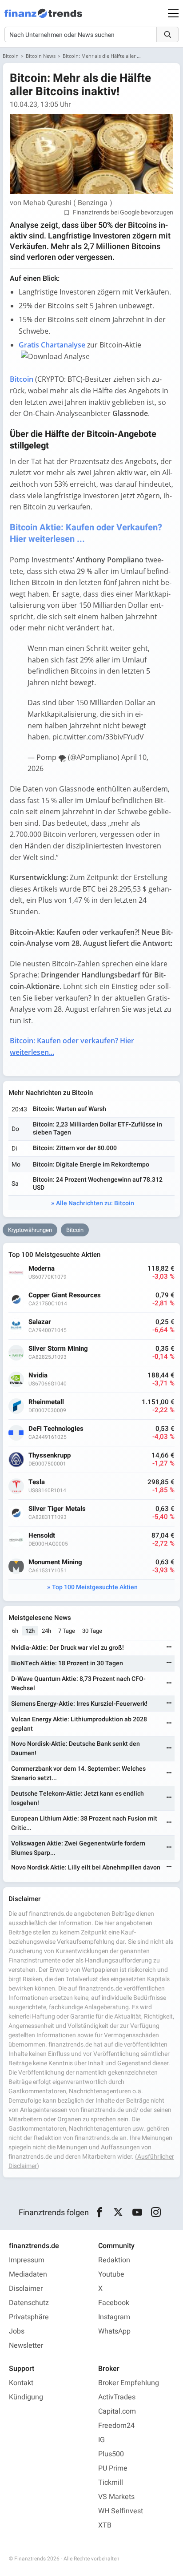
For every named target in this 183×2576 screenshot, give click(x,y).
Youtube (111, 2274)
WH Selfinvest (121, 2511)
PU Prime (113, 2468)
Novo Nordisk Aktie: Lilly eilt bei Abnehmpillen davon (86, 1867)
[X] (118, 2213)
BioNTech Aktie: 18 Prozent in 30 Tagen (67, 1663)
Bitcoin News (41, 56)
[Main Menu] (173, 13)
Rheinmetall (46, 1402)
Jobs (17, 2331)
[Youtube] (137, 2213)
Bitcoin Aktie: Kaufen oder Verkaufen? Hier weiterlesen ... (86, 533)
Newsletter (26, 2346)
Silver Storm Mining (58, 1349)
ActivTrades (117, 2397)
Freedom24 (116, 2426)
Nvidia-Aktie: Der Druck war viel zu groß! (68, 1648)
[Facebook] (99, 2213)
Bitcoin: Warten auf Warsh (70, 1109)
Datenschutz (29, 2303)
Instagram (114, 2317)
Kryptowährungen (30, 1230)
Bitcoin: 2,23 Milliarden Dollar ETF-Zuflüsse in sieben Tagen (97, 1129)
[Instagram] (156, 2213)
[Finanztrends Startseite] (43, 18)
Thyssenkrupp (50, 1456)
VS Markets (116, 2497)
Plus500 (111, 2454)
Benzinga (93, 203)
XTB (105, 2525)
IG (101, 2440)
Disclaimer (26, 2289)
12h (30, 1631)
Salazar (40, 1322)
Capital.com (117, 2411)
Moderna (42, 1269)
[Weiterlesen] (169, 1648)
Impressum (27, 2260)
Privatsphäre (29, 2317)
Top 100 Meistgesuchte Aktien (95, 1587)
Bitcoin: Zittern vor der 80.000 (75, 1148)
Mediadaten (28, 2274)
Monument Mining (55, 1562)
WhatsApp (114, 2331)
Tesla (37, 1482)
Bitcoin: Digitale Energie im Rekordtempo (91, 1165)
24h (46, 1631)
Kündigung (26, 2397)
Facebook (114, 2303)
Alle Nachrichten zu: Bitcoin (95, 1203)
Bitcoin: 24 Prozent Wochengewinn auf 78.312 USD (98, 1184)
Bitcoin (11, 56)
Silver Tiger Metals (57, 1509)
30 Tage (92, 1631)
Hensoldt (42, 1536)
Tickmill (111, 2483)
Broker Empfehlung (129, 2383)
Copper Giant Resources (65, 1295)
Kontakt (21, 2383)
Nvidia (38, 1375)
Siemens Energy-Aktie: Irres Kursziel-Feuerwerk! (79, 1704)
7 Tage (67, 1631)
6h (15, 1631)
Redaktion (114, 2260)
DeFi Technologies (56, 1429)
